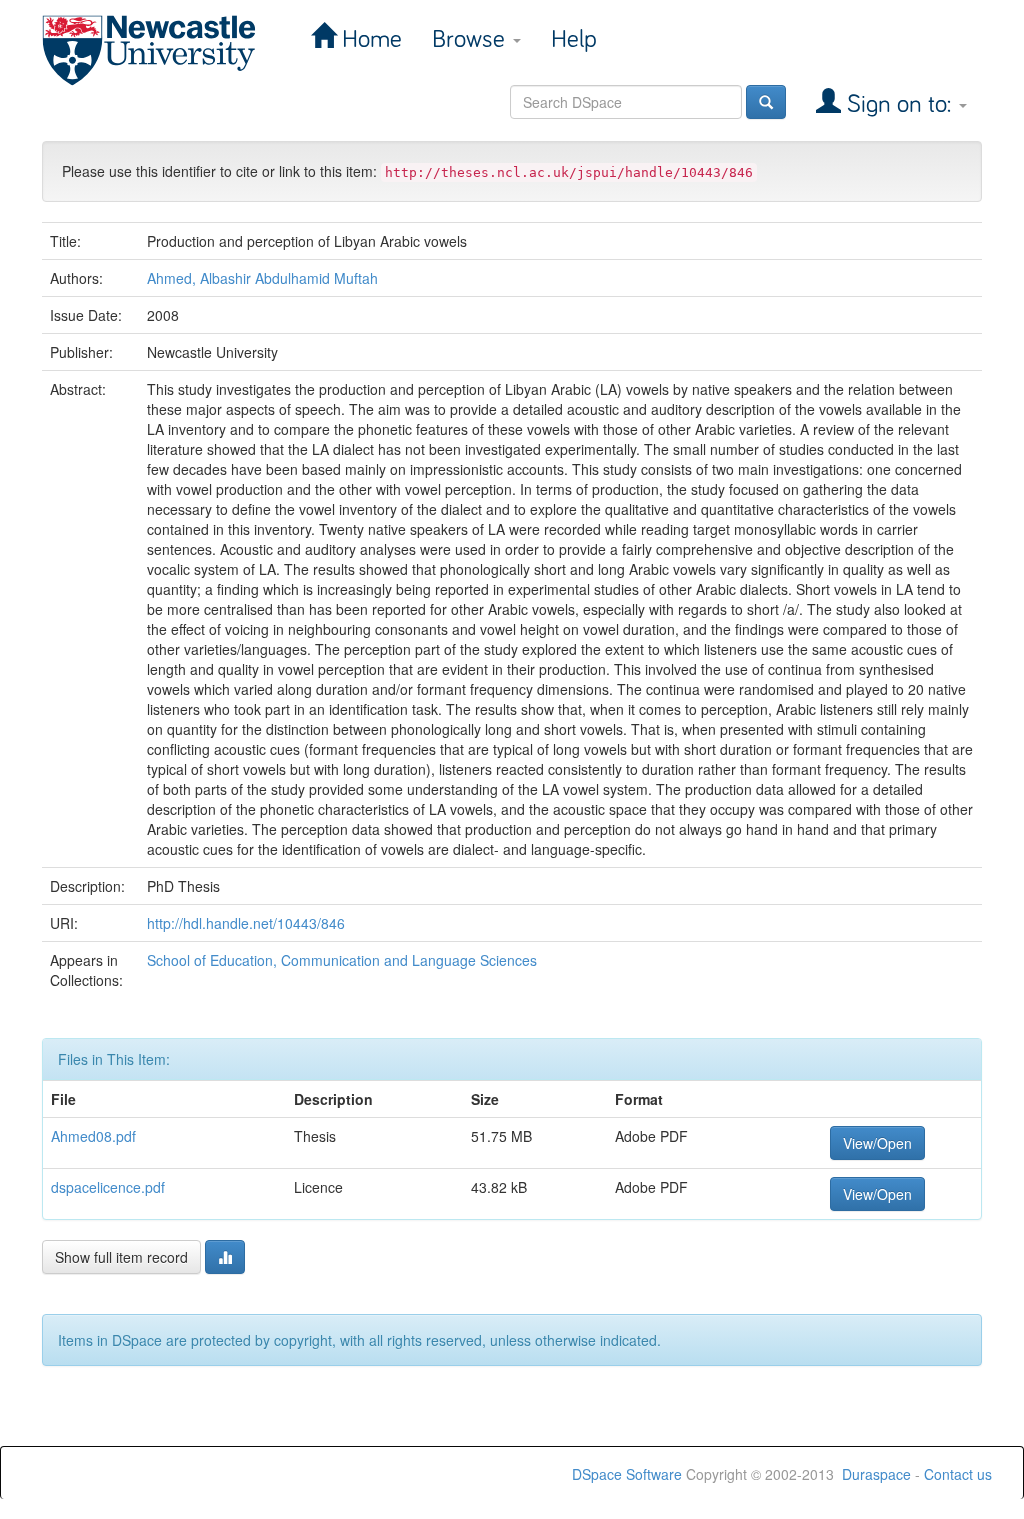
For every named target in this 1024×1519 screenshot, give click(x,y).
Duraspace (876, 1474)
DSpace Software (627, 1474)
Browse (471, 39)
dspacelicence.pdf (108, 1187)
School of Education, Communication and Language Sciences (342, 960)
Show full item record (121, 1257)
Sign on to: (899, 104)
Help (574, 39)
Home (369, 39)
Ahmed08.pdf (93, 1136)
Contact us (958, 1474)
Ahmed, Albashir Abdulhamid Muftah (262, 278)
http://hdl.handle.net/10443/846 (246, 923)
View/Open (877, 1143)
